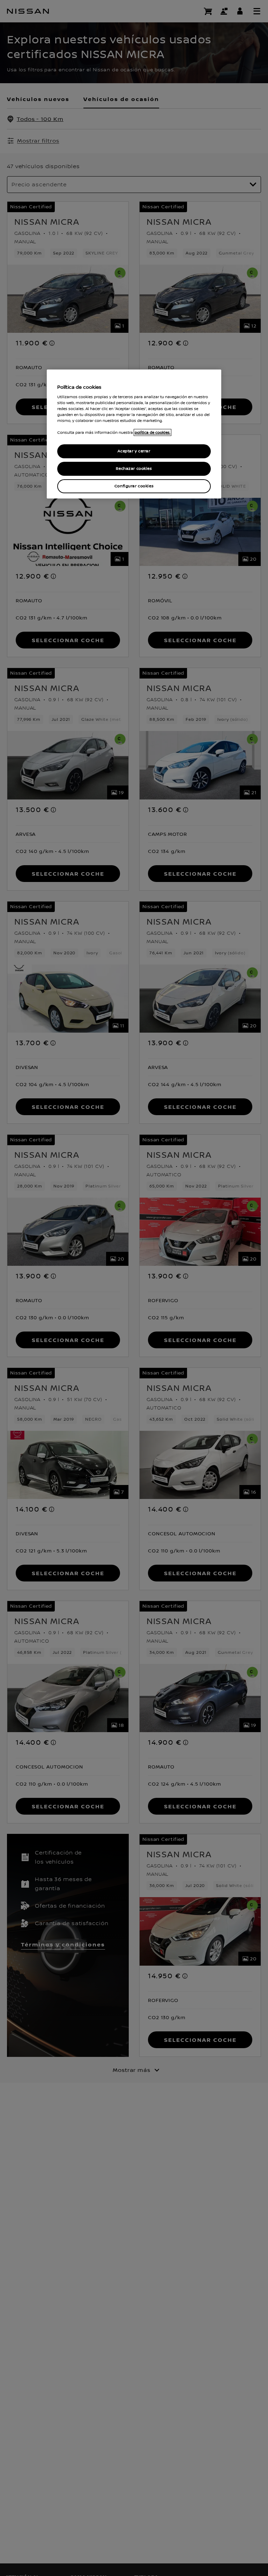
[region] (134, 434)
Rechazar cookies (134, 469)
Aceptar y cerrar (134, 451)
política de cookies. (152, 432)
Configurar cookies (134, 486)
